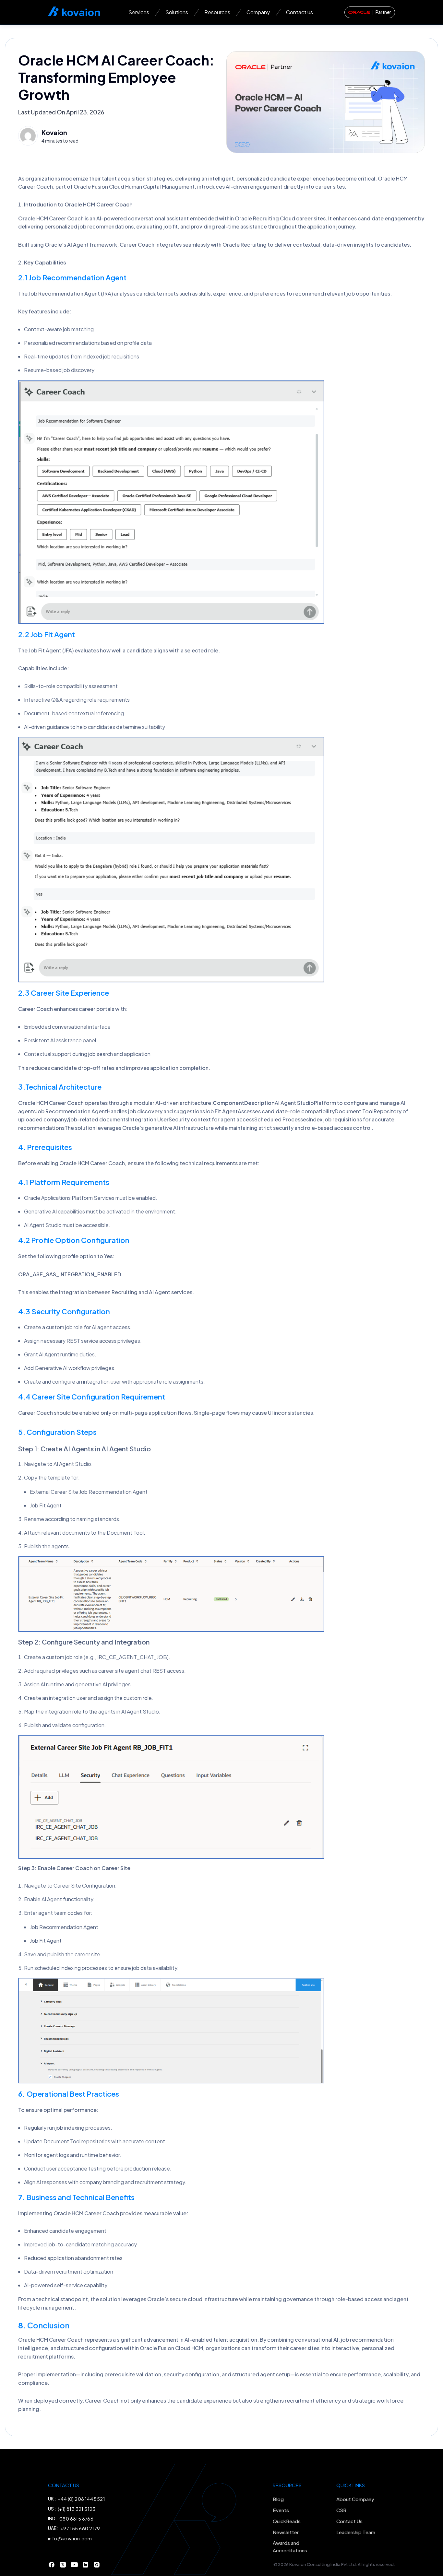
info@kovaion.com (70, 2538)
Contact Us (349, 2521)
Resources (217, 12)
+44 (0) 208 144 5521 (81, 2499)
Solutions (177, 12)
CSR (341, 2510)
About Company (355, 2499)
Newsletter (286, 2532)
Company (258, 12)
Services (139, 12)
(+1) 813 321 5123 (77, 2509)
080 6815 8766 (76, 2519)
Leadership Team (356, 2532)
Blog (278, 2499)
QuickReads (287, 2521)
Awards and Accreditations (290, 2547)
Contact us (299, 12)
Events (281, 2510)
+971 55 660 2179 (80, 2528)
